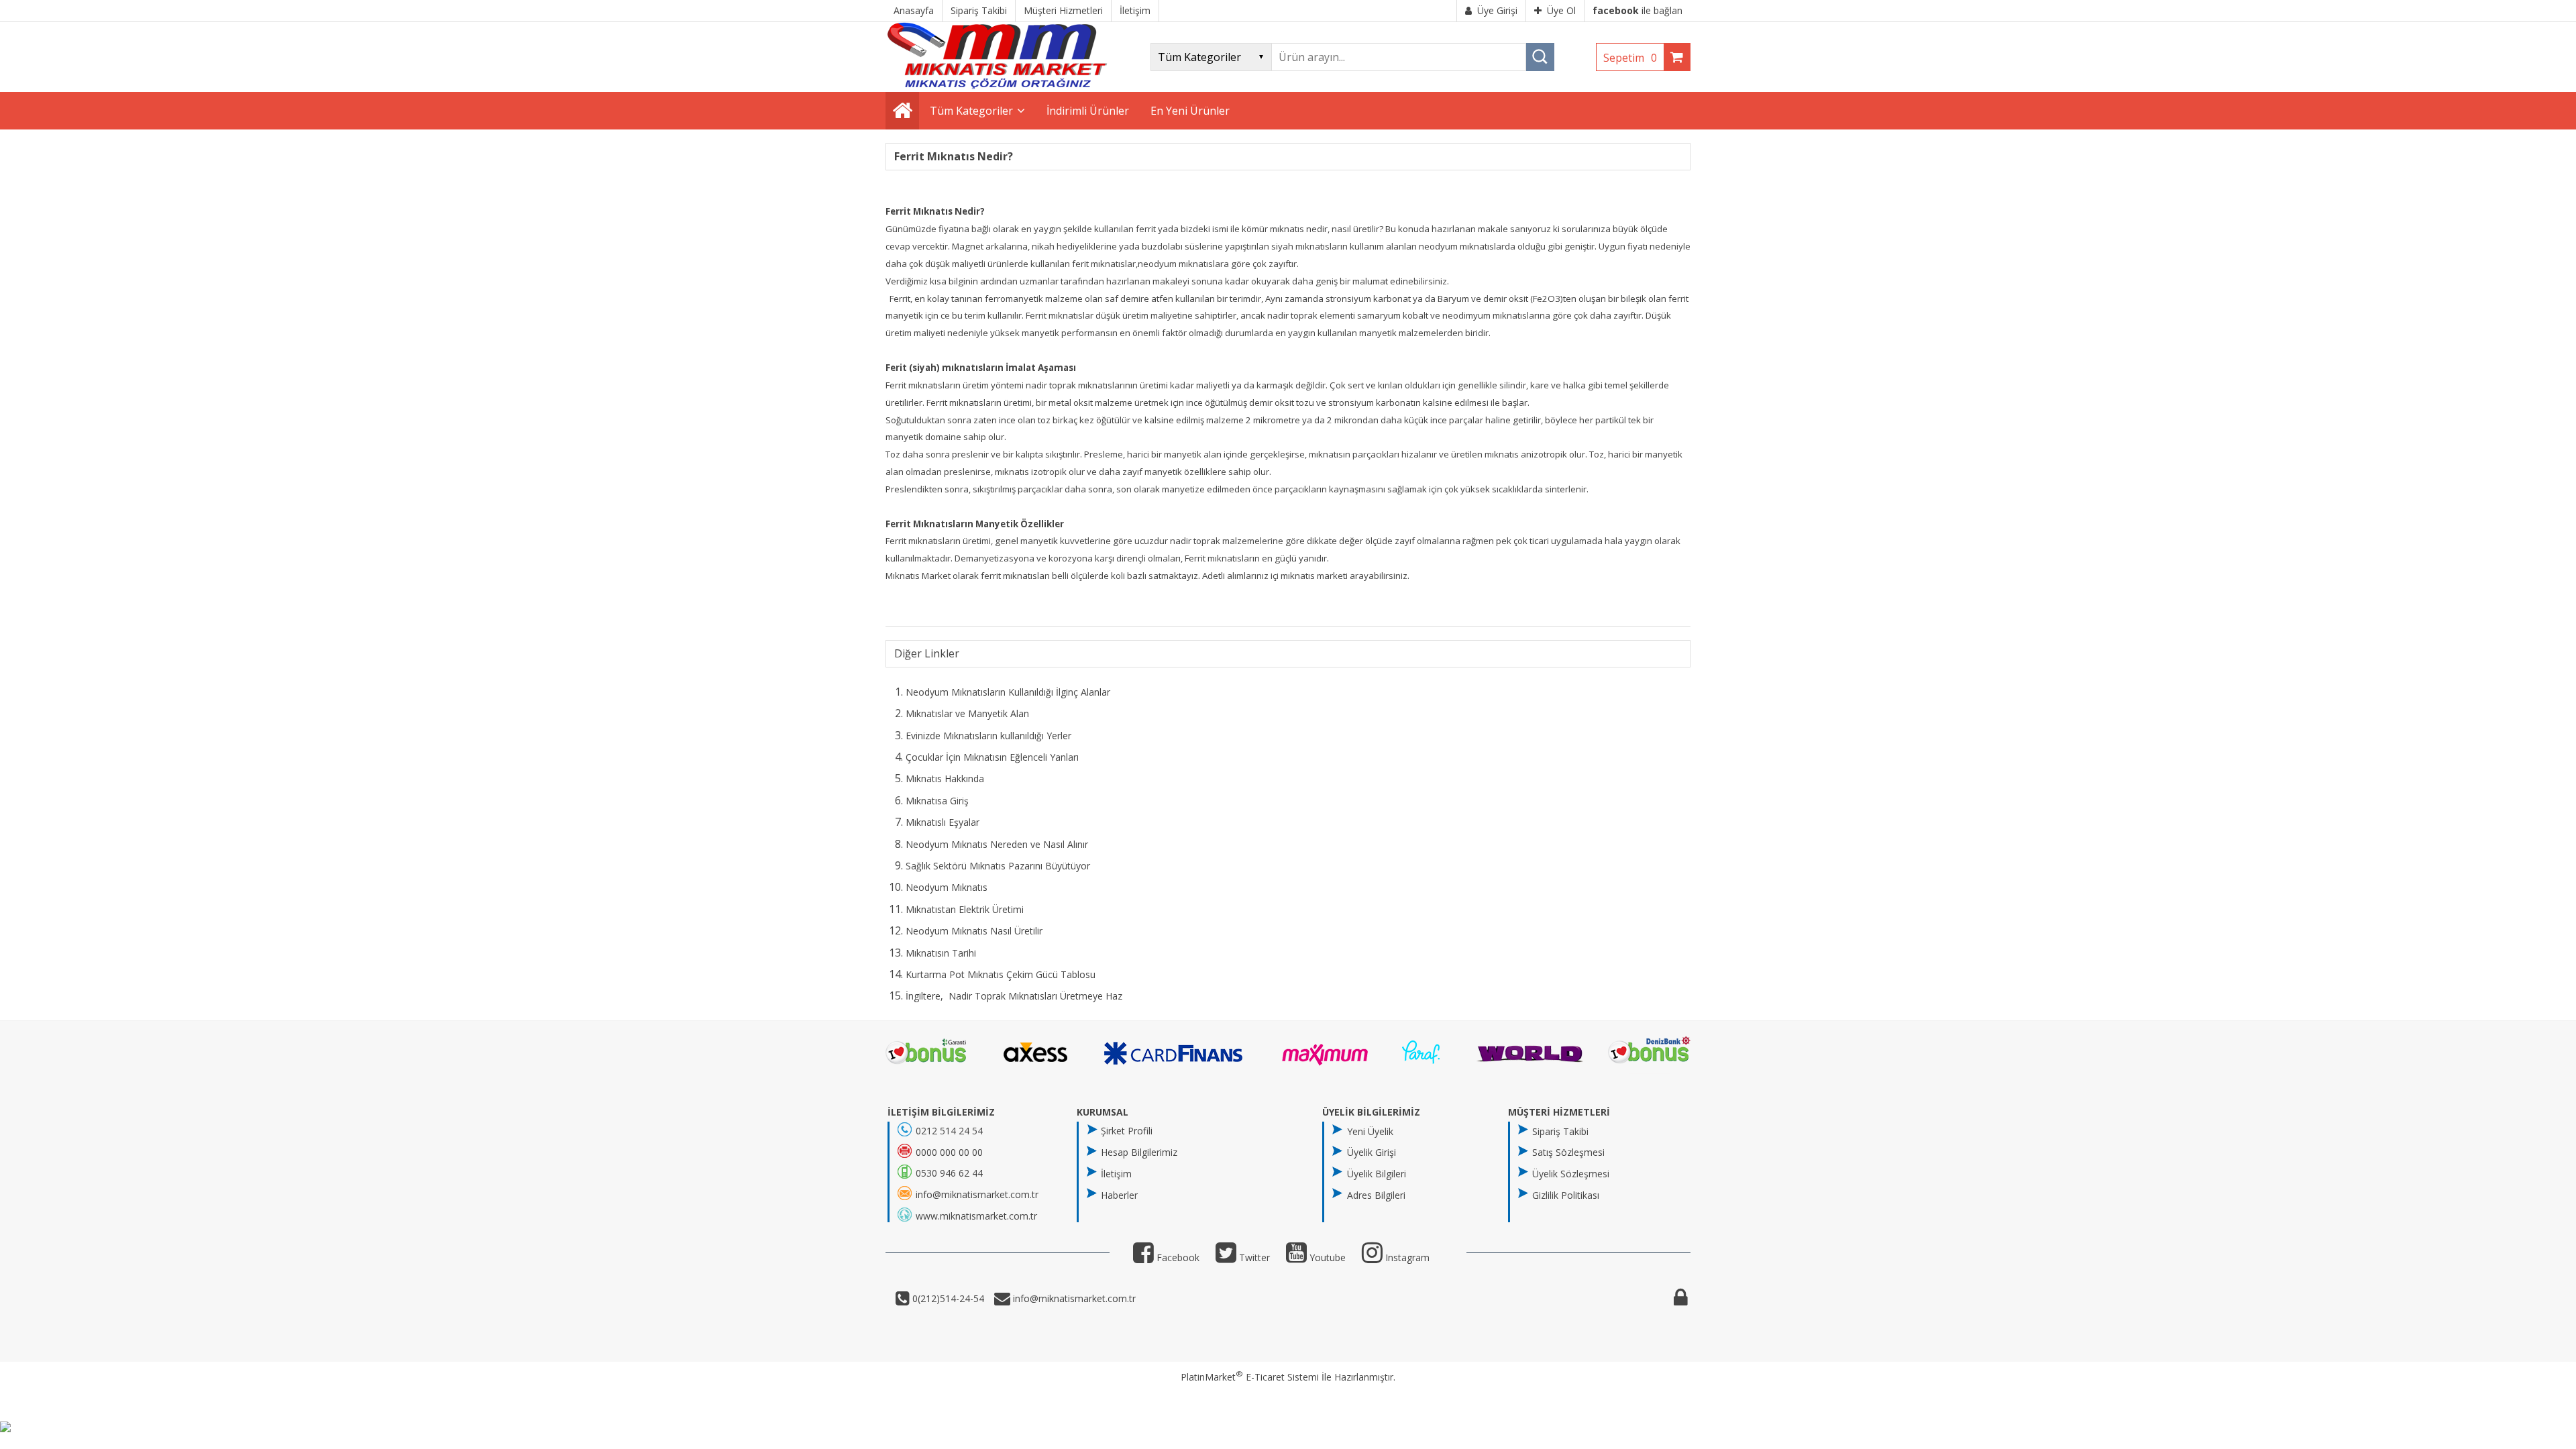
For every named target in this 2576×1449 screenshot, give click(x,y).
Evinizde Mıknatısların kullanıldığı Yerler (988, 736)
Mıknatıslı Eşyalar (943, 822)
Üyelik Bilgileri (1377, 1174)
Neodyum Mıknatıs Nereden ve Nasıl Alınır (997, 844)
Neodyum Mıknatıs (947, 887)
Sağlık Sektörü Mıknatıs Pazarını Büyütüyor (998, 866)
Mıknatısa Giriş (937, 801)
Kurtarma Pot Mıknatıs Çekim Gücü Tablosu (1001, 974)
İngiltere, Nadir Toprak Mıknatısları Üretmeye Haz (1014, 996)
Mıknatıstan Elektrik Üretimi (965, 909)
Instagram (1406, 1257)
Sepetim (1630, 58)
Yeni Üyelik (1370, 1131)
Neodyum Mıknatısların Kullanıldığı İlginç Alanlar (1008, 692)
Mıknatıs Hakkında (945, 779)
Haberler (1119, 1195)
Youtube (1326, 1257)
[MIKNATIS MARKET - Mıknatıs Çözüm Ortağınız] (997, 86)
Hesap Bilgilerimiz (1139, 1152)
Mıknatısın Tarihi (941, 953)
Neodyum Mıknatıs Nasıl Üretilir (974, 931)
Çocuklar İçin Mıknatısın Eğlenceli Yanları (992, 757)
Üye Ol (1561, 10)
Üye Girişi (1497, 10)
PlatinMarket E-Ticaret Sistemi (1250, 1377)
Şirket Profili (1127, 1131)
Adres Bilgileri (1376, 1195)
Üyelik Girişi (1372, 1152)
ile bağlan (1638, 10)
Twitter (1253, 1257)
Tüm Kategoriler (971, 111)
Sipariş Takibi (1560, 1131)
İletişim (1116, 1174)
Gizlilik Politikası (1566, 1195)
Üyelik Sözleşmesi (1571, 1174)
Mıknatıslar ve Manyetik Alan (967, 713)
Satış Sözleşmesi (1568, 1152)
